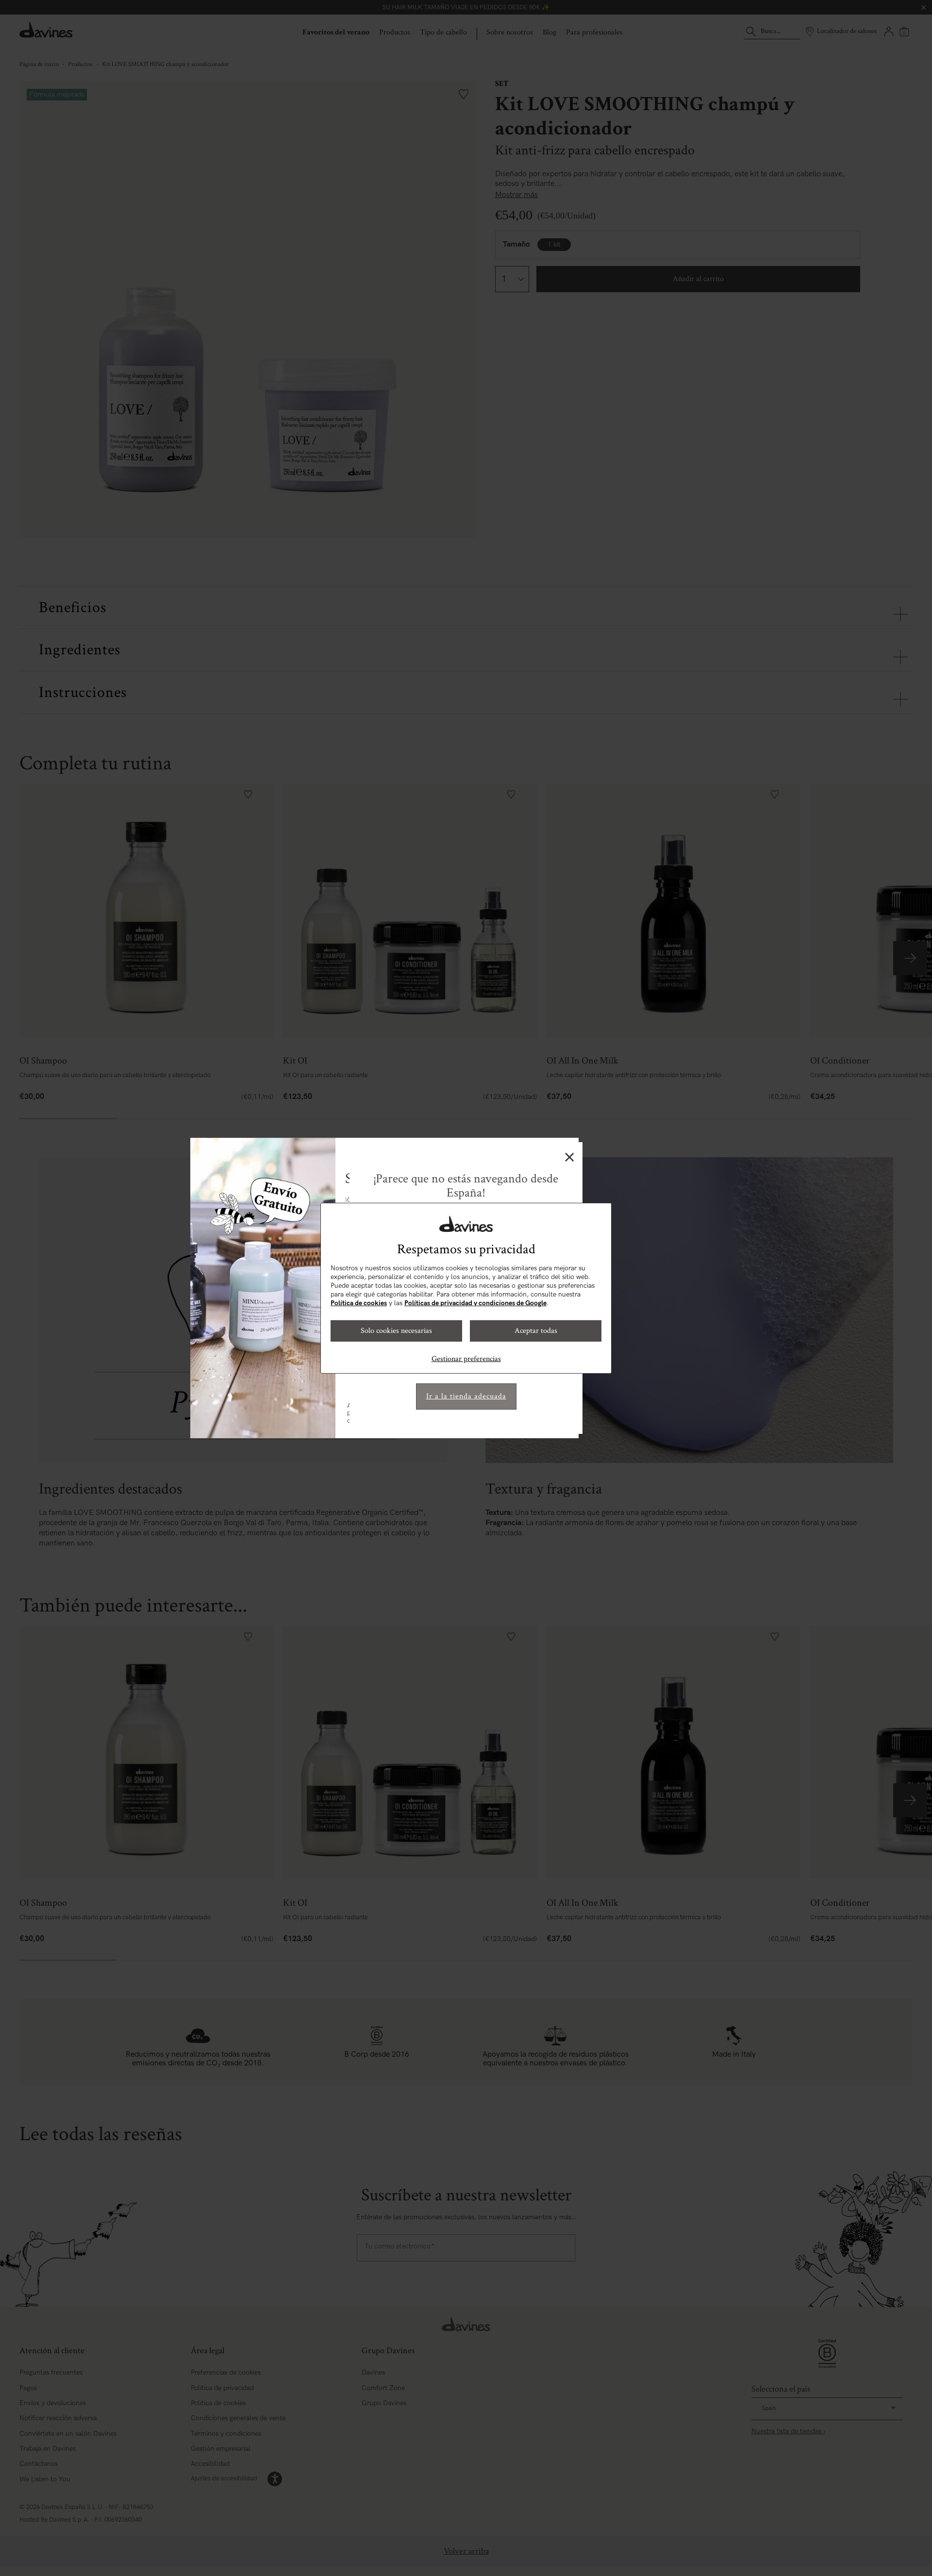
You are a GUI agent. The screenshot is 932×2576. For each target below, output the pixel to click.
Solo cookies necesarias (396, 1331)
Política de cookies (359, 1303)
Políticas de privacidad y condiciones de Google (475, 1303)
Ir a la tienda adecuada (466, 1396)
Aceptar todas (536, 1331)
